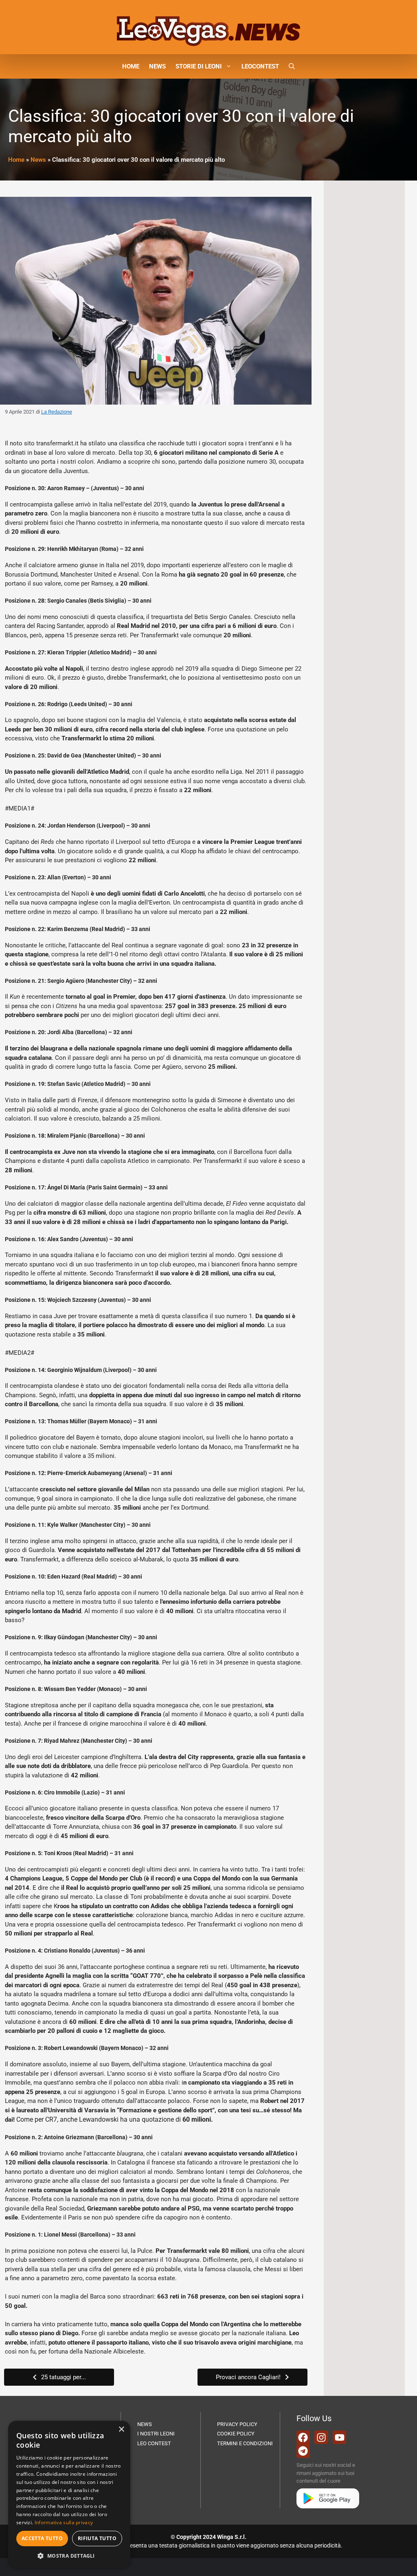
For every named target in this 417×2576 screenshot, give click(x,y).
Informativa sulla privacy (64, 2522)
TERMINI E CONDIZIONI (245, 2443)
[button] (292, 66)
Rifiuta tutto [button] (97, 2538)
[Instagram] (321, 2437)
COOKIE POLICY (236, 2434)
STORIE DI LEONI (199, 66)
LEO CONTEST (154, 2443)
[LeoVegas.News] (208, 31)
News (38, 160)
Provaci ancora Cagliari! (248, 2377)
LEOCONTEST (260, 66)
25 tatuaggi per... (64, 2377)
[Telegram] (303, 2451)
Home (16, 160)
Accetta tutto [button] (42, 2538)
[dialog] (69, 2494)
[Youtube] (340, 2437)
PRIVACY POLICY (237, 2424)
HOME (131, 66)
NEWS (157, 66)
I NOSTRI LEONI (156, 2434)
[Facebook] (303, 2437)
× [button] (121, 2430)
